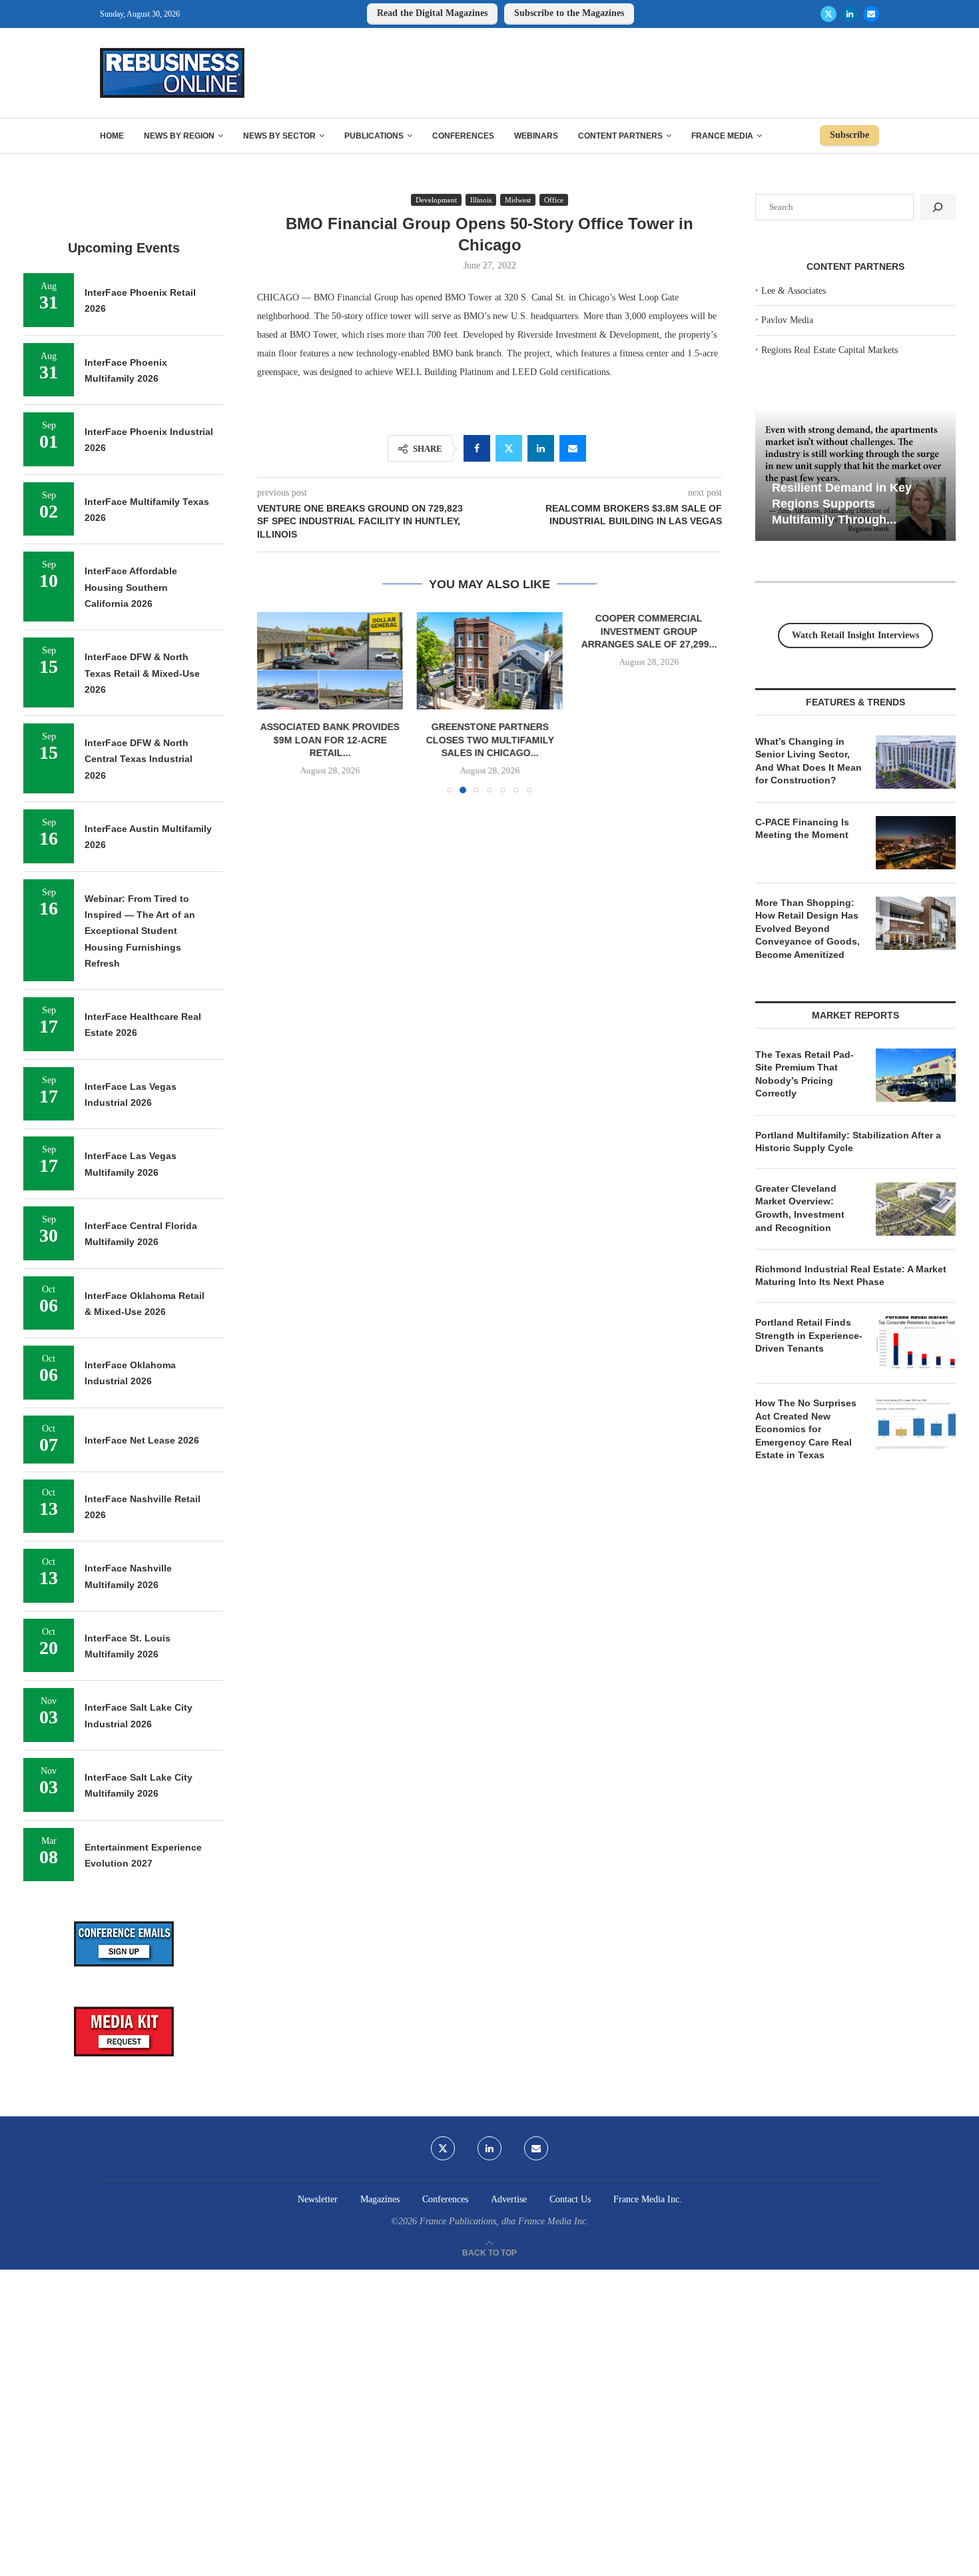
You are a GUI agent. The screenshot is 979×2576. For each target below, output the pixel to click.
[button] (275, 702)
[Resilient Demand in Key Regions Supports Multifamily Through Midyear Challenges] (855, 475)
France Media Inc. (648, 2199)
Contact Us (570, 2199)
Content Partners (620, 136)
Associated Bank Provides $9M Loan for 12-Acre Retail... (330, 740)
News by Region (179, 136)
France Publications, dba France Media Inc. (504, 2221)
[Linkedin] (850, 14)
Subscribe (849, 135)
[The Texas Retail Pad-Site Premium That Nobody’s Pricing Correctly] (916, 1075)
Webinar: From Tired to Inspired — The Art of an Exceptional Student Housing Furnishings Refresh (140, 931)
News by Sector (279, 136)
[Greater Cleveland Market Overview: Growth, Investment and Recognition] (916, 1209)
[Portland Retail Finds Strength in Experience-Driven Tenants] (916, 1343)
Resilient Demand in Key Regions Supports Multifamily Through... (842, 503)
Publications (374, 136)
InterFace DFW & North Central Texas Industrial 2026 (139, 759)
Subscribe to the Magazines (569, 13)
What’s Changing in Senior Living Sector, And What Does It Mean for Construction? (809, 761)
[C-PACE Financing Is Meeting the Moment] (916, 843)
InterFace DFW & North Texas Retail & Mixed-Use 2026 (142, 673)
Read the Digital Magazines (432, 13)
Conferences (463, 136)
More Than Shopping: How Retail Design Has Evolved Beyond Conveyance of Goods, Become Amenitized (808, 929)
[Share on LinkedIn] (541, 448)
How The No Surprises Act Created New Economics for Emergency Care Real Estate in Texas (806, 1429)
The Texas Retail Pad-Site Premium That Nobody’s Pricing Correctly (805, 1074)
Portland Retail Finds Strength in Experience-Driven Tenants (809, 1335)
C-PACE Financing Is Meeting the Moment (802, 829)
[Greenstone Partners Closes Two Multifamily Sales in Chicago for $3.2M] (489, 661)
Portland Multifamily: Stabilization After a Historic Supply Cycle (848, 1142)
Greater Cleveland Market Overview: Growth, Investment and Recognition (800, 1208)
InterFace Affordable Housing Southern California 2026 (131, 587)
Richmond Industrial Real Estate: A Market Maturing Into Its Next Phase (851, 1276)
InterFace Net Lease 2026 (142, 1440)
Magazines (380, 2199)
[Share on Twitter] (509, 448)
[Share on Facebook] (477, 448)
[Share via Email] (573, 448)
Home (112, 136)
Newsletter (318, 2199)
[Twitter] (828, 14)
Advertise (509, 2199)
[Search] (938, 207)
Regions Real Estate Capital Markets (829, 350)
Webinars (536, 136)
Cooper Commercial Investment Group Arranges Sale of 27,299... (649, 631)
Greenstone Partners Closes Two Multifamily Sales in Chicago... (489, 740)
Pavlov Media (787, 320)
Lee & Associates (794, 291)
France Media (722, 136)
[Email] (871, 14)
